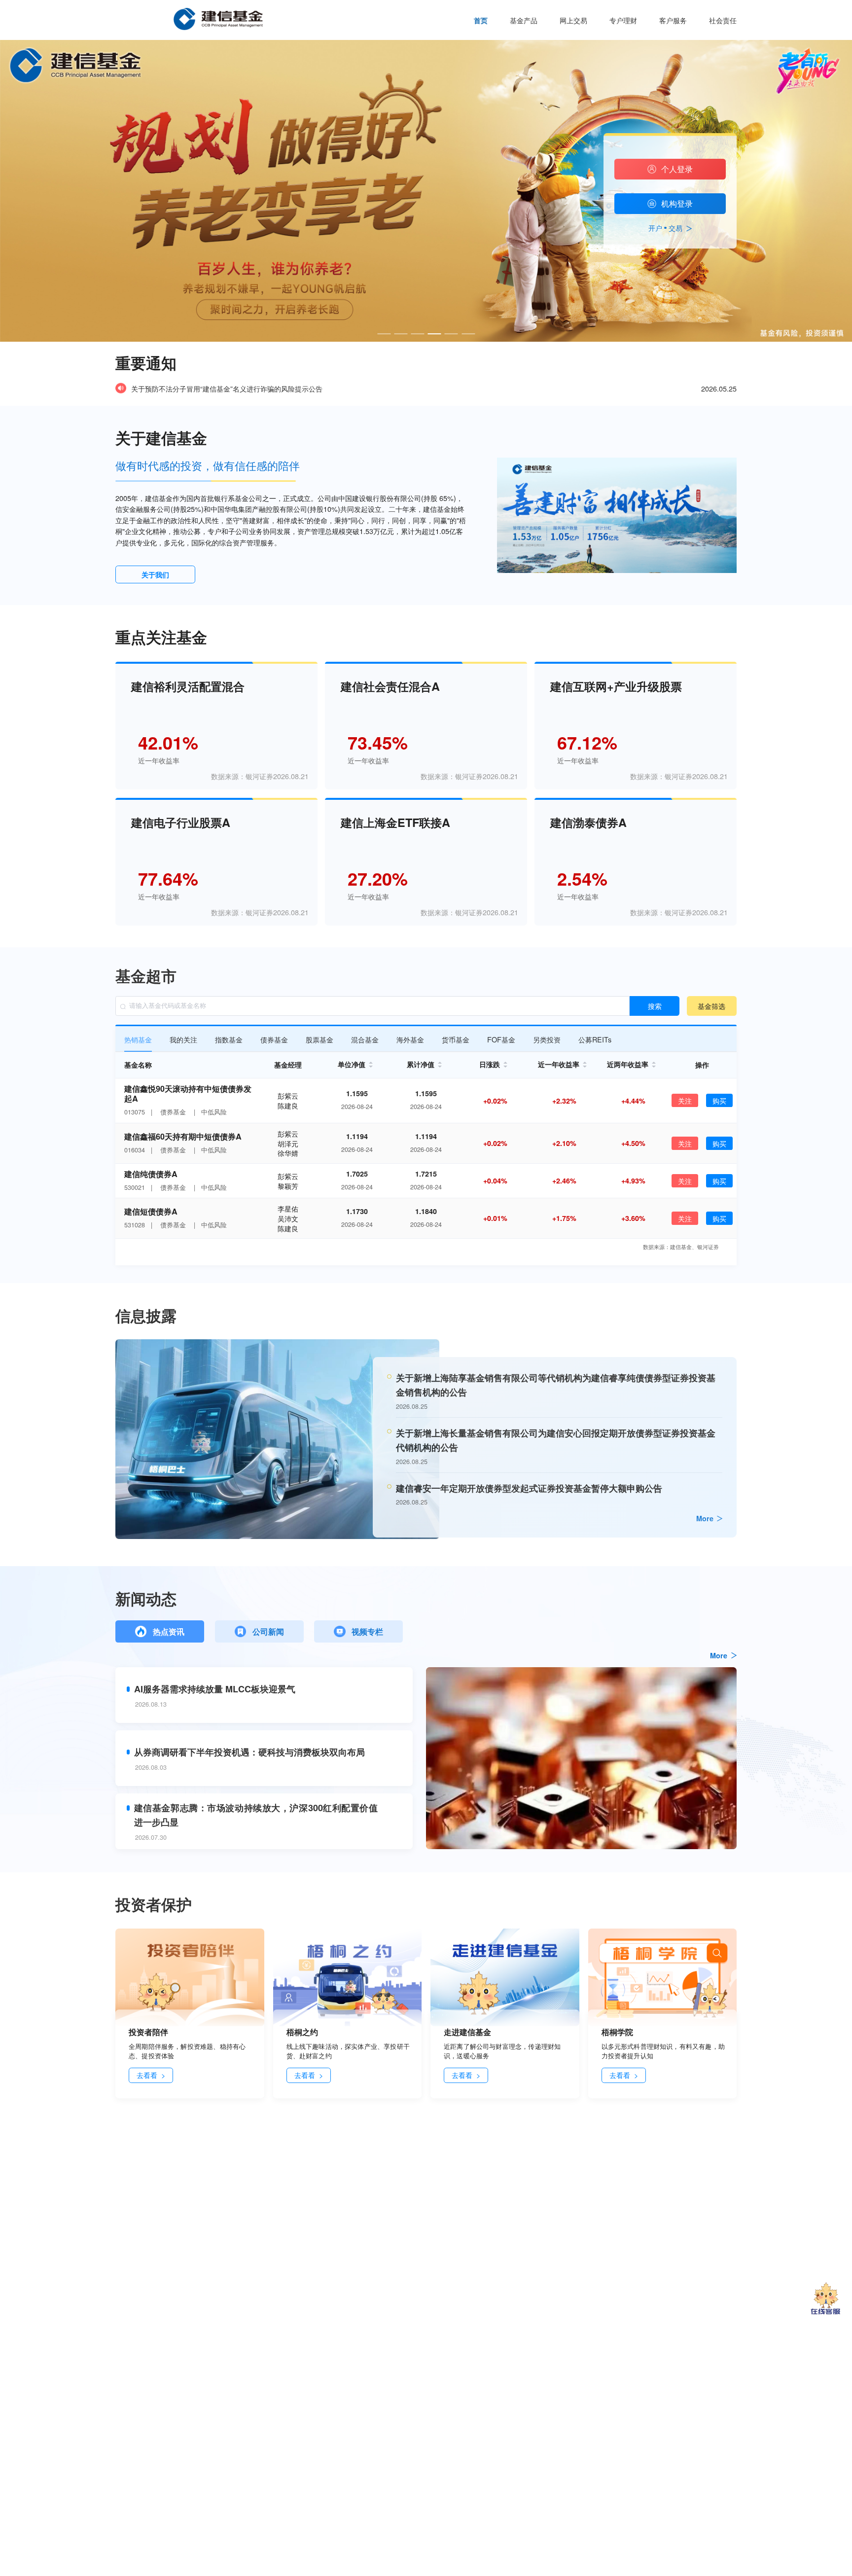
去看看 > (151, 2075)
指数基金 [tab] (229, 1039)
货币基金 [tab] (456, 1039)
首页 (481, 20)
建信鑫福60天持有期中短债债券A (183, 1136)
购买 (719, 1100)
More (705, 1518)
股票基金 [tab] (319, 1039)
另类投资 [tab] (547, 1039)
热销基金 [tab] (138, 1039)
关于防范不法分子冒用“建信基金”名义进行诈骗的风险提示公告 (227, 389)
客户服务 (673, 20)
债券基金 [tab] (274, 1039)
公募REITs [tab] (595, 1039)
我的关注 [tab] (183, 1039)
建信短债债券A (151, 1211)
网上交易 (573, 20)
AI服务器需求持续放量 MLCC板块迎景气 (215, 1689)
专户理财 (623, 20)
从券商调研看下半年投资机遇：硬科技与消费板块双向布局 (249, 1752)
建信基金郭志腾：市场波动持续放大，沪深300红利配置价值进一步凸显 (256, 1815)
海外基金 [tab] (410, 1039)
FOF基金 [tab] (501, 1039)
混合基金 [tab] (365, 1039)
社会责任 (723, 20)
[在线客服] (826, 2299)
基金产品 (524, 20)
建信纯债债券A (151, 1174)
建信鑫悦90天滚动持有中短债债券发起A (188, 1094)
